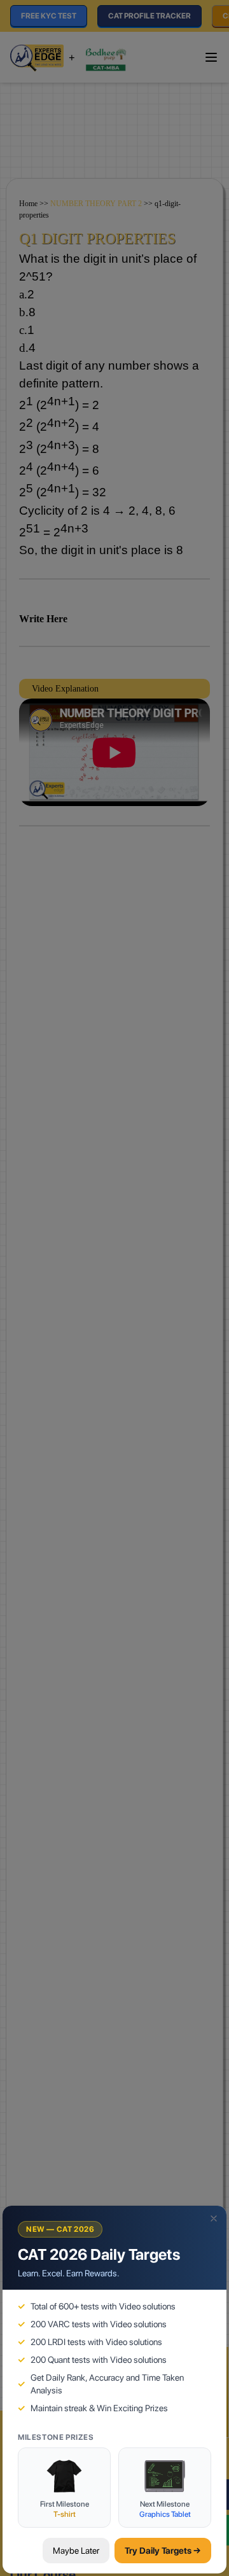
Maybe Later (76, 2551)
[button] (214, 2218)
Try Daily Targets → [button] (163, 2551)
